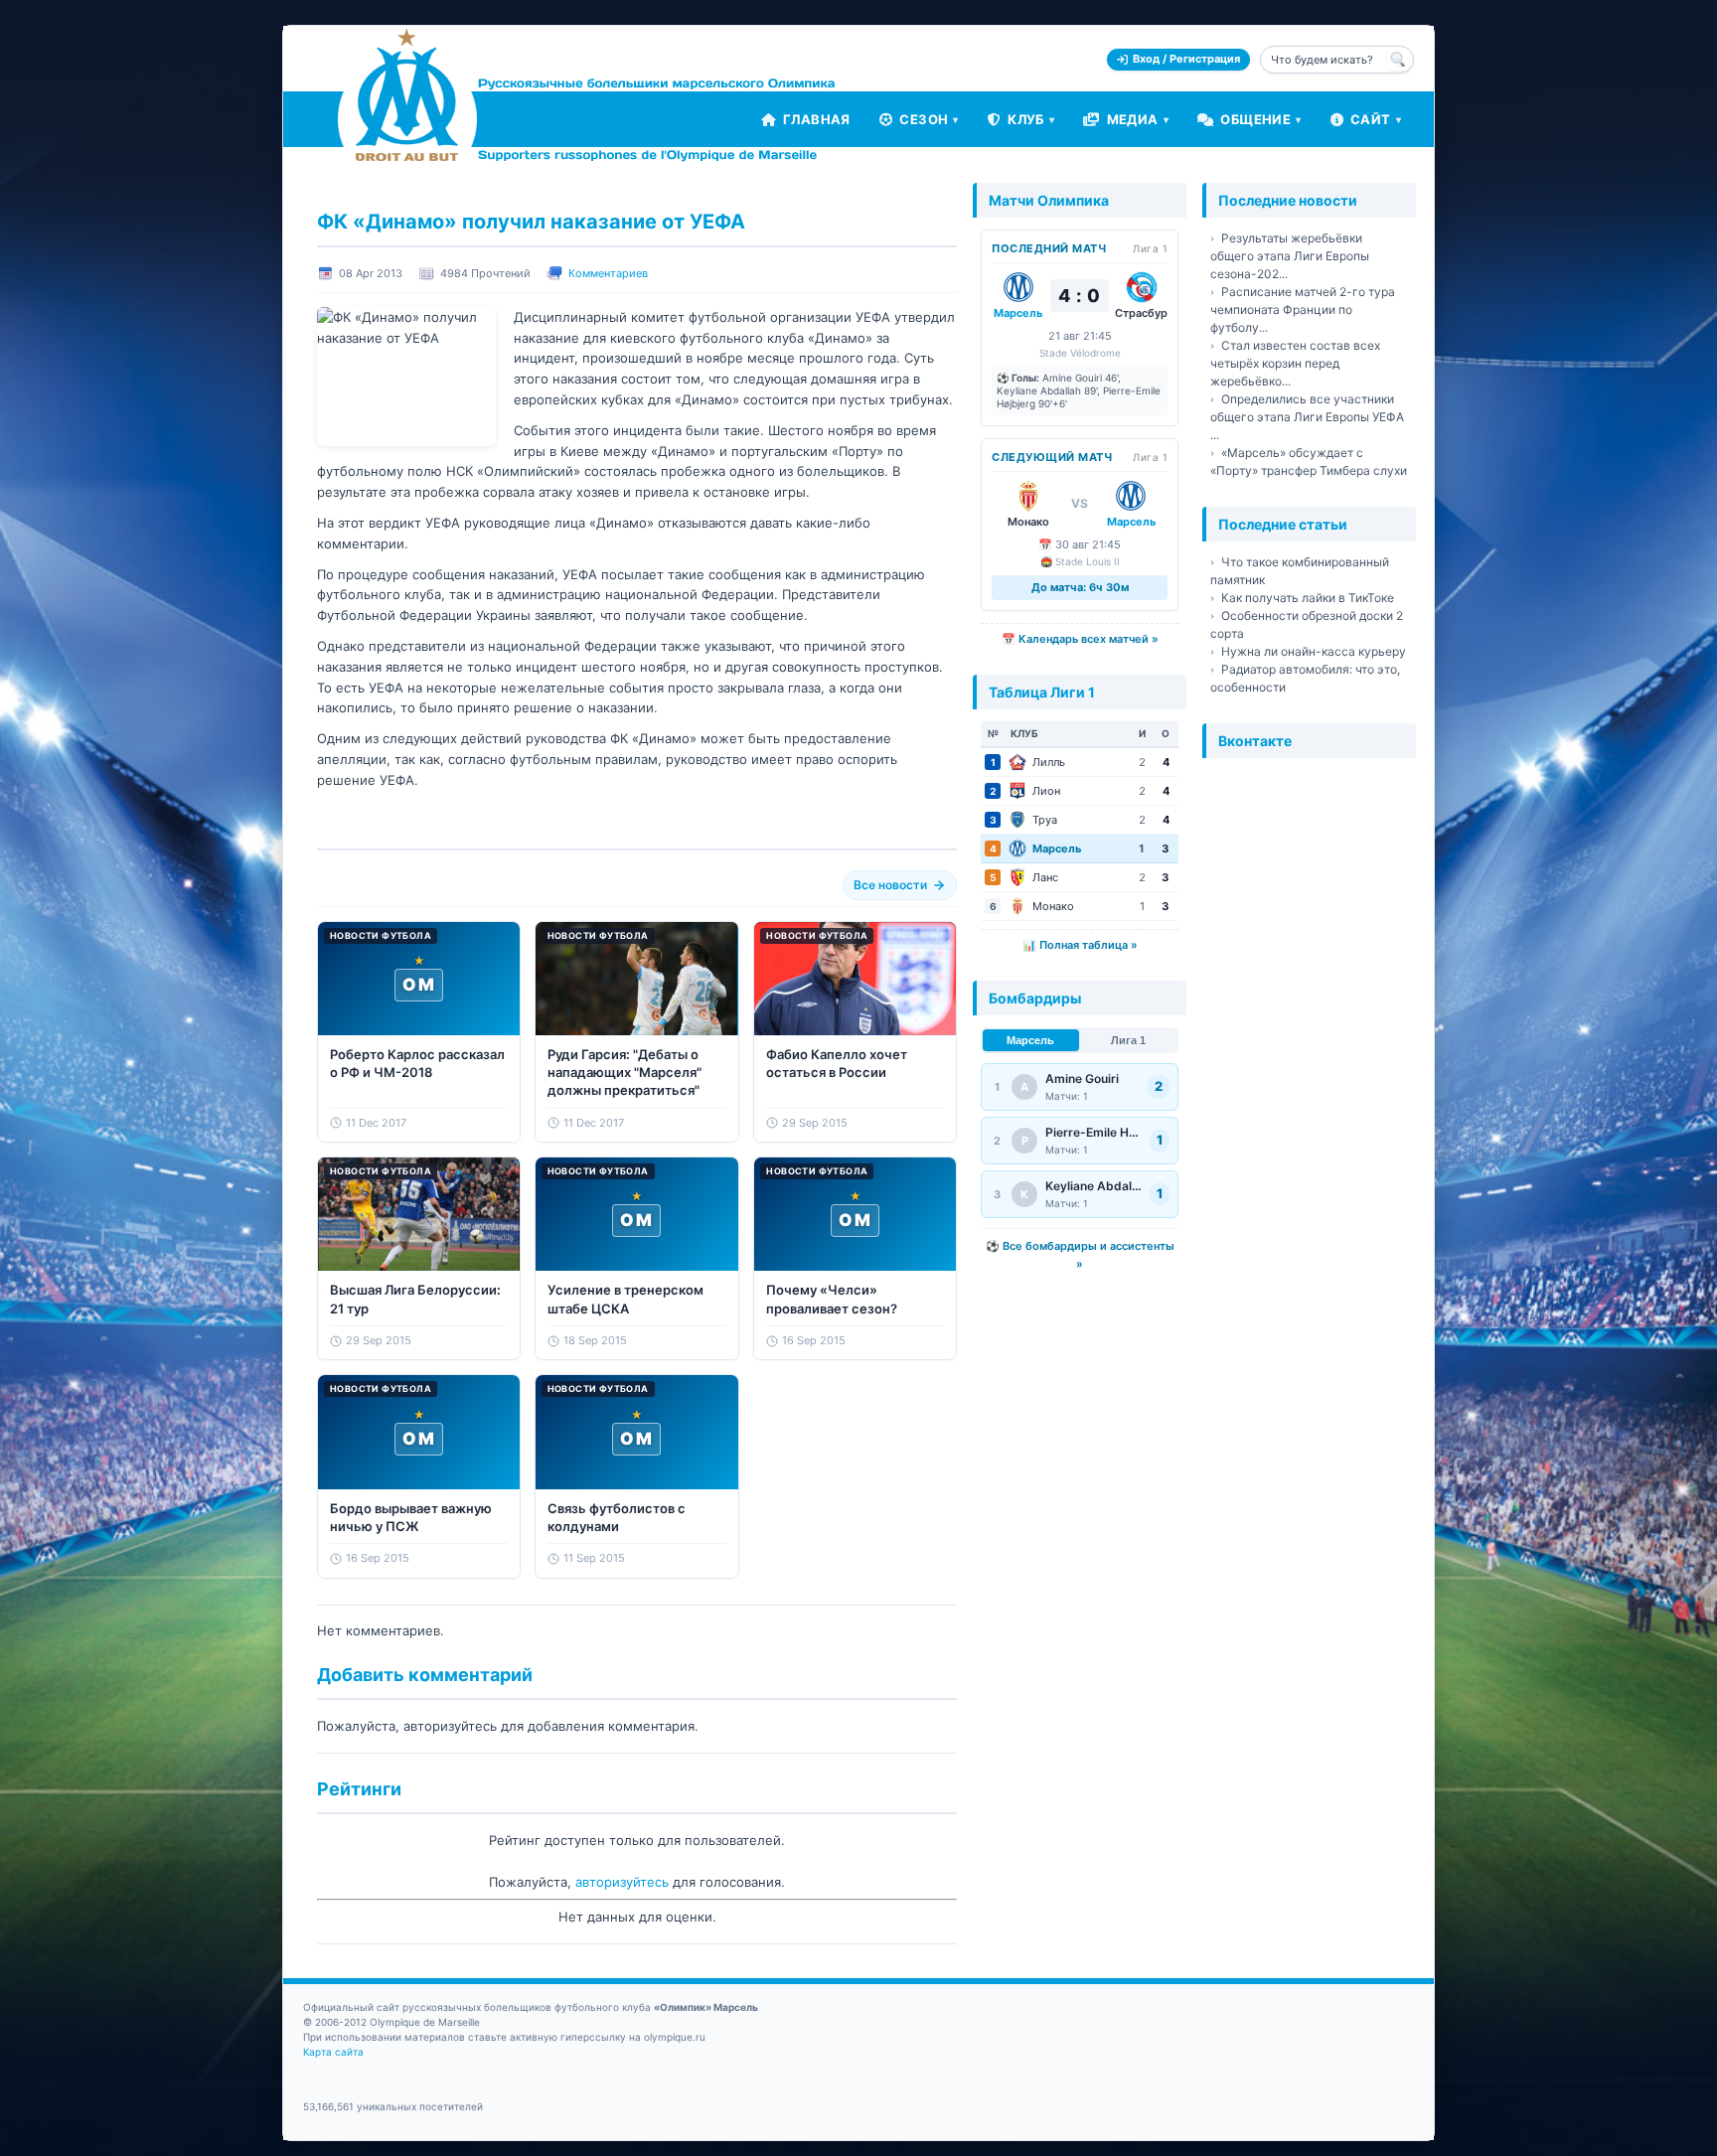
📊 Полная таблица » (1080, 945)
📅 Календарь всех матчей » (1080, 639)
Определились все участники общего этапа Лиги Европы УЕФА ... (1307, 417)
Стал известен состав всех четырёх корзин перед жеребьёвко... (1295, 363)
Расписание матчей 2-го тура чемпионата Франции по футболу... (1303, 309)
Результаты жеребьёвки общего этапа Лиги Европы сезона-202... (1290, 256)
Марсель (1030, 1040)
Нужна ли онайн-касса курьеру (1314, 651)
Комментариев (608, 273)
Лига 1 (1128, 1040)
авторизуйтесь (622, 1882)
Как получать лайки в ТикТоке (1308, 598)
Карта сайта (333, 2052)
